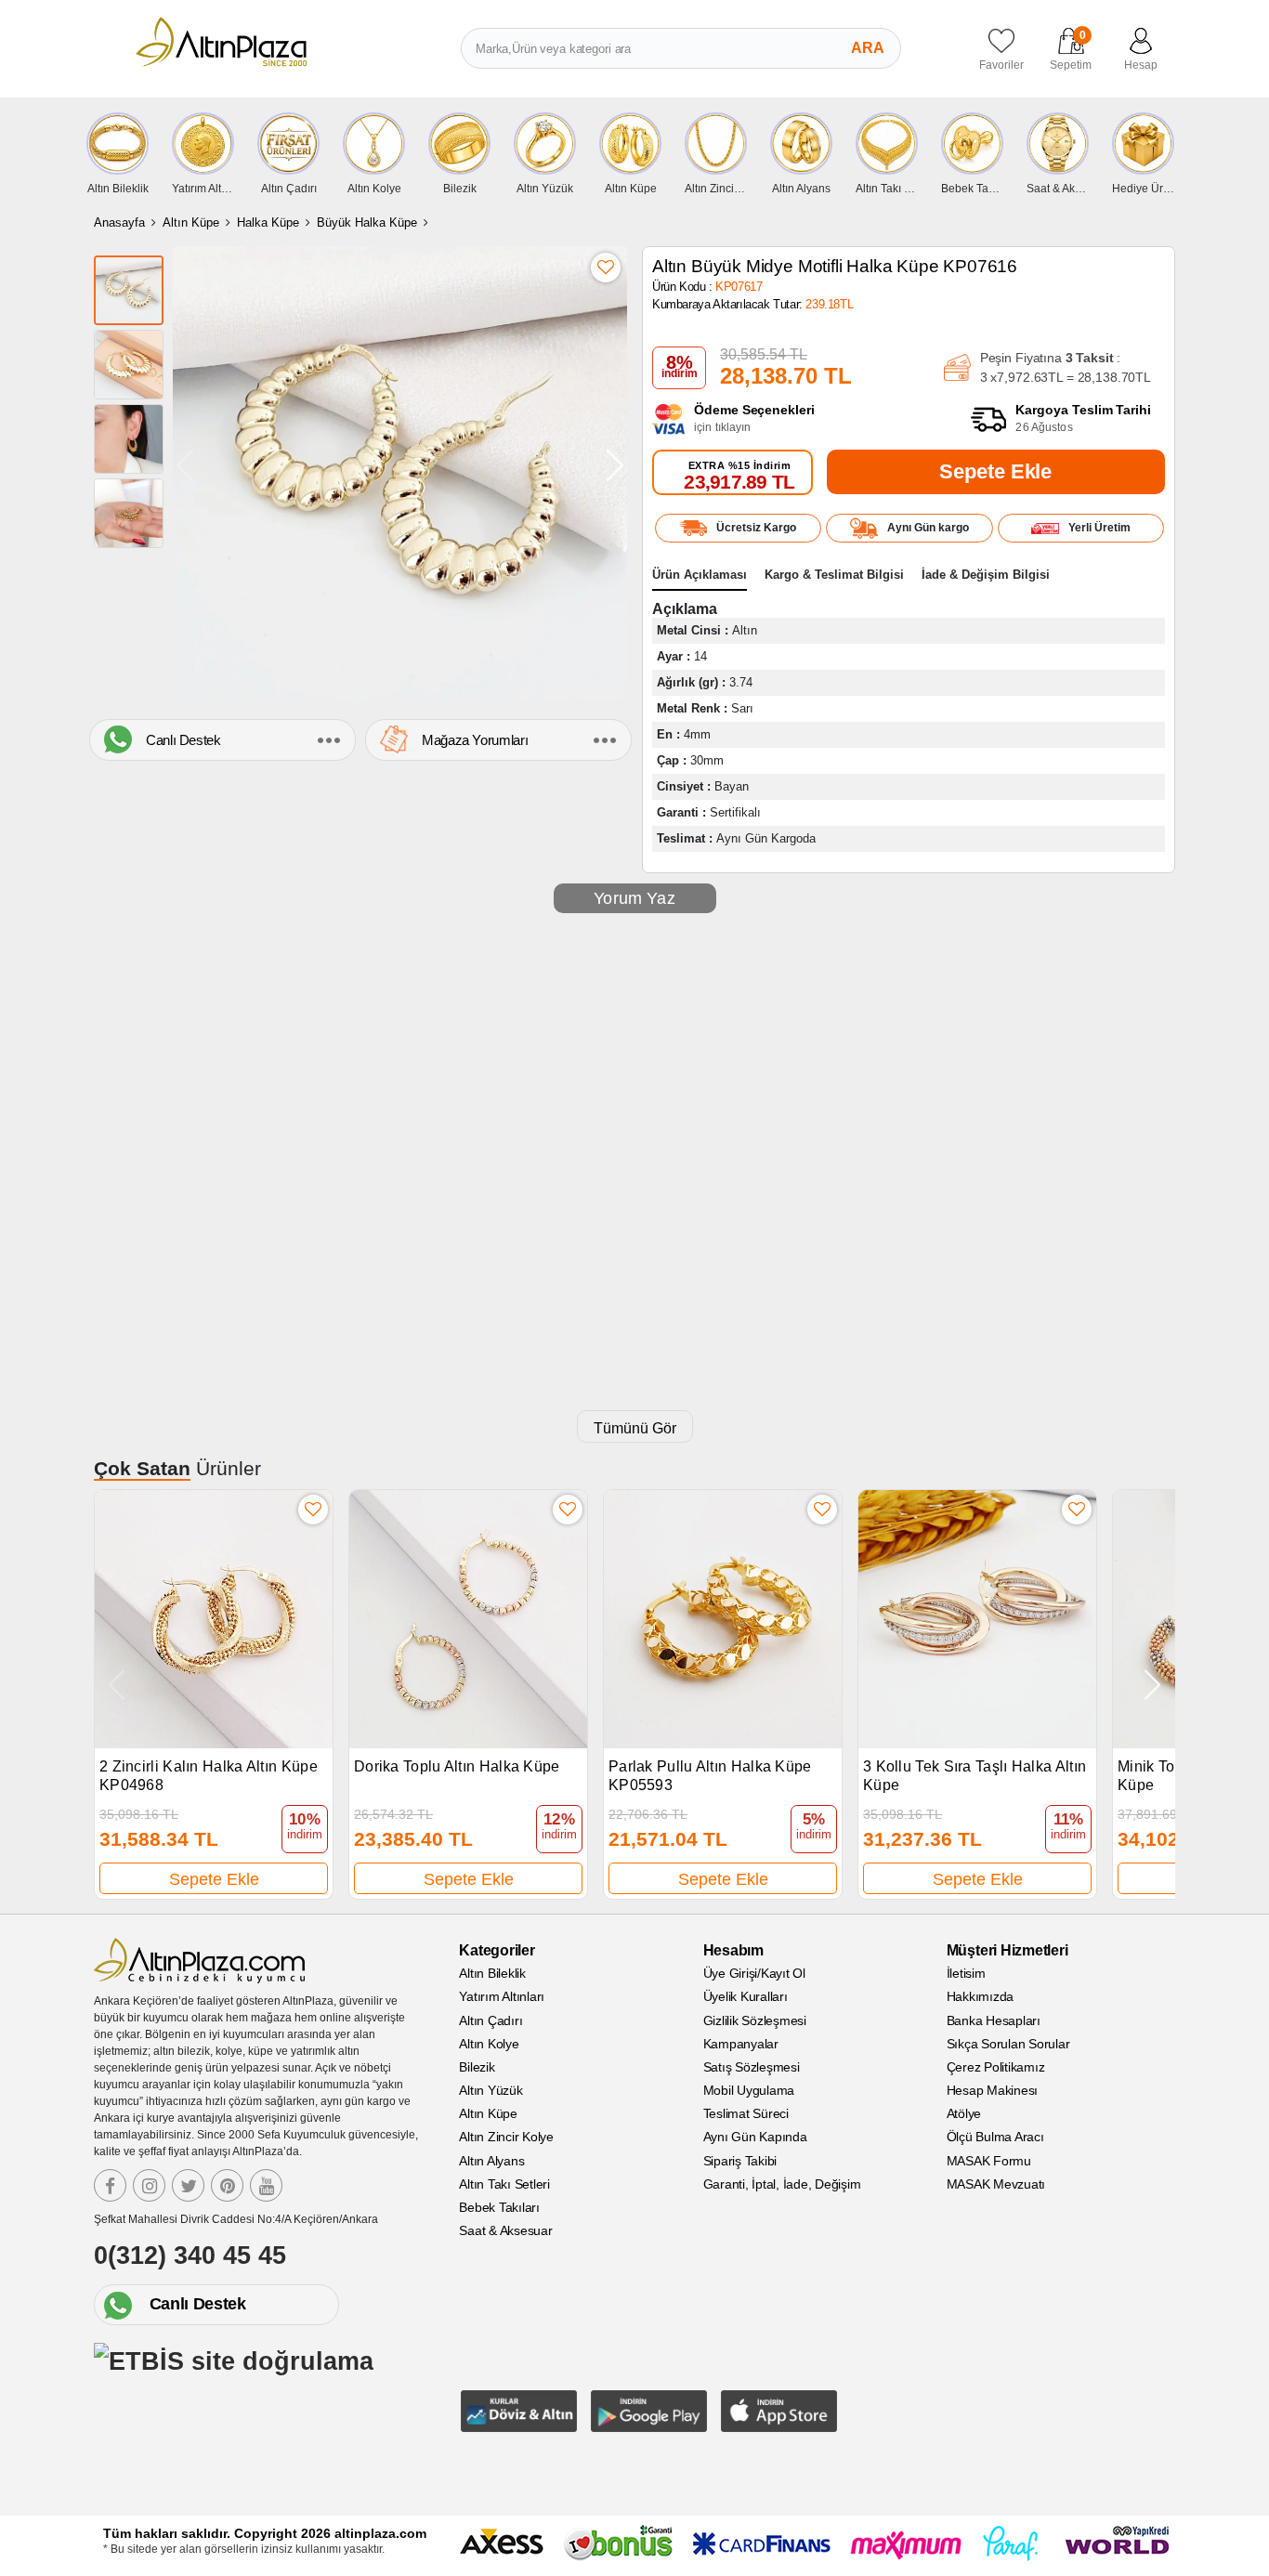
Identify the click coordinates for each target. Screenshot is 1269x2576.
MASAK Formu (989, 2161)
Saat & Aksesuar (505, 2230)
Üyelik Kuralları (746, 1996)
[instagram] (149, 2185)
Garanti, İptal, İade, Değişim (782, 2184)
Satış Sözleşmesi (752, 2067)
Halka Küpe (268, 222)
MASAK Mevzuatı (996, 2184)
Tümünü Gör (635, 1428)
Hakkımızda (981, 1996)
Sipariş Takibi (740, 2161)
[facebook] (110, 2185)
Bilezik (477, 2067)
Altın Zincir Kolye (506, 2137)
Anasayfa (119, 222)
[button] (615, 465)
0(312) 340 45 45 (190, 2256)
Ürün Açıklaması (700, 575)
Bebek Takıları (499, 2207)
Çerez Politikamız (996, 2067)
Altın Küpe (191, 222)
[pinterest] (227, 2185)
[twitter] (188, 2185)
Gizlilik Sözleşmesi (755, 2020)
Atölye (964, 2113)
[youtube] (266, 2185)
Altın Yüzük (491, 2090)
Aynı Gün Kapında (755, 2137)
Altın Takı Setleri (504, 2184)
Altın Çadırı (491, 2020)
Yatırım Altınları (502, 1996)
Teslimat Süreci (746, 2113)
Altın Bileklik (492, 1973)
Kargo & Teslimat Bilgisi (834, 575)
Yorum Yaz (634, 898)
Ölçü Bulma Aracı (995, 2137)
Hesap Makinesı (993, 2090)
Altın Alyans (491, 2161)
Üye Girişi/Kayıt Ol (754, 1973)
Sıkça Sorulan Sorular (1008, 2044)
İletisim (966, 1973)
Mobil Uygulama (749, 2090)
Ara (868, 48)
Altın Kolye (489, 2044)
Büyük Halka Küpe (367, 222)
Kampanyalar (741, 2044)
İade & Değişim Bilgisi (986, 575)
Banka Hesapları (994, 2020)
